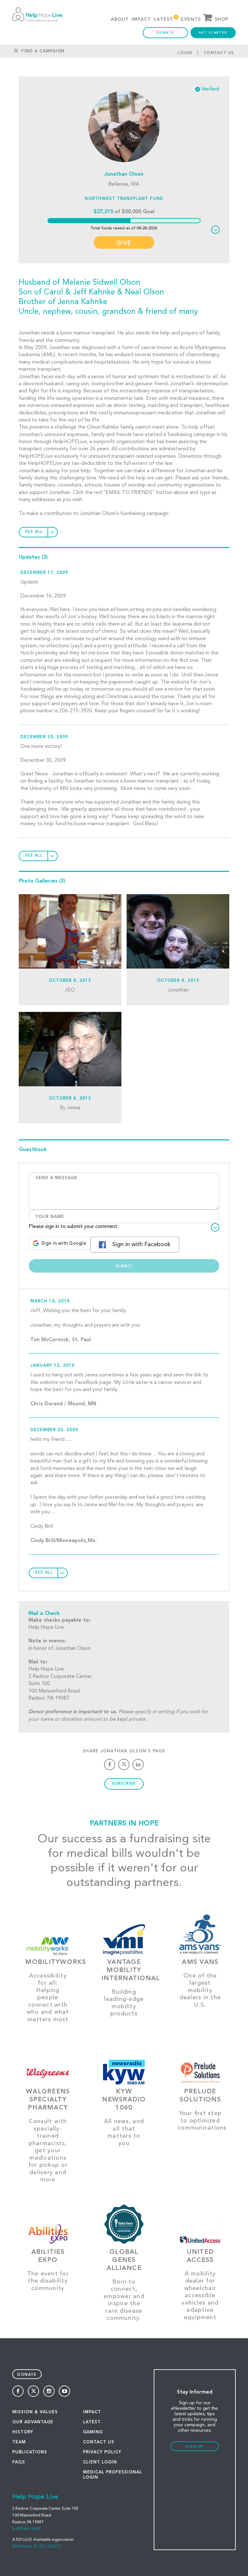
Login (185, 53)
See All (34, 532)
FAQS (19, 2462)
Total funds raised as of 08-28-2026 (124, 228)
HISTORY (23, 2432)
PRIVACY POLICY (102, 2452)
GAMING (93, 2432)
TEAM (19, 2442)
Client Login (100, 2462)
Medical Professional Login (113, 2475)
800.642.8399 (28, 2529)
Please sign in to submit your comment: (74, 1227)
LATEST (92, 2422)
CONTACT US (99, 2442)
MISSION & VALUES (35, 2412)
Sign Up (195, 2447)
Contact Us (219, 53)
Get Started (213, 33)
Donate (165, 33)
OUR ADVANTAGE (33, 2422)
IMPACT (92, 2412)
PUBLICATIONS (30, 2452)
